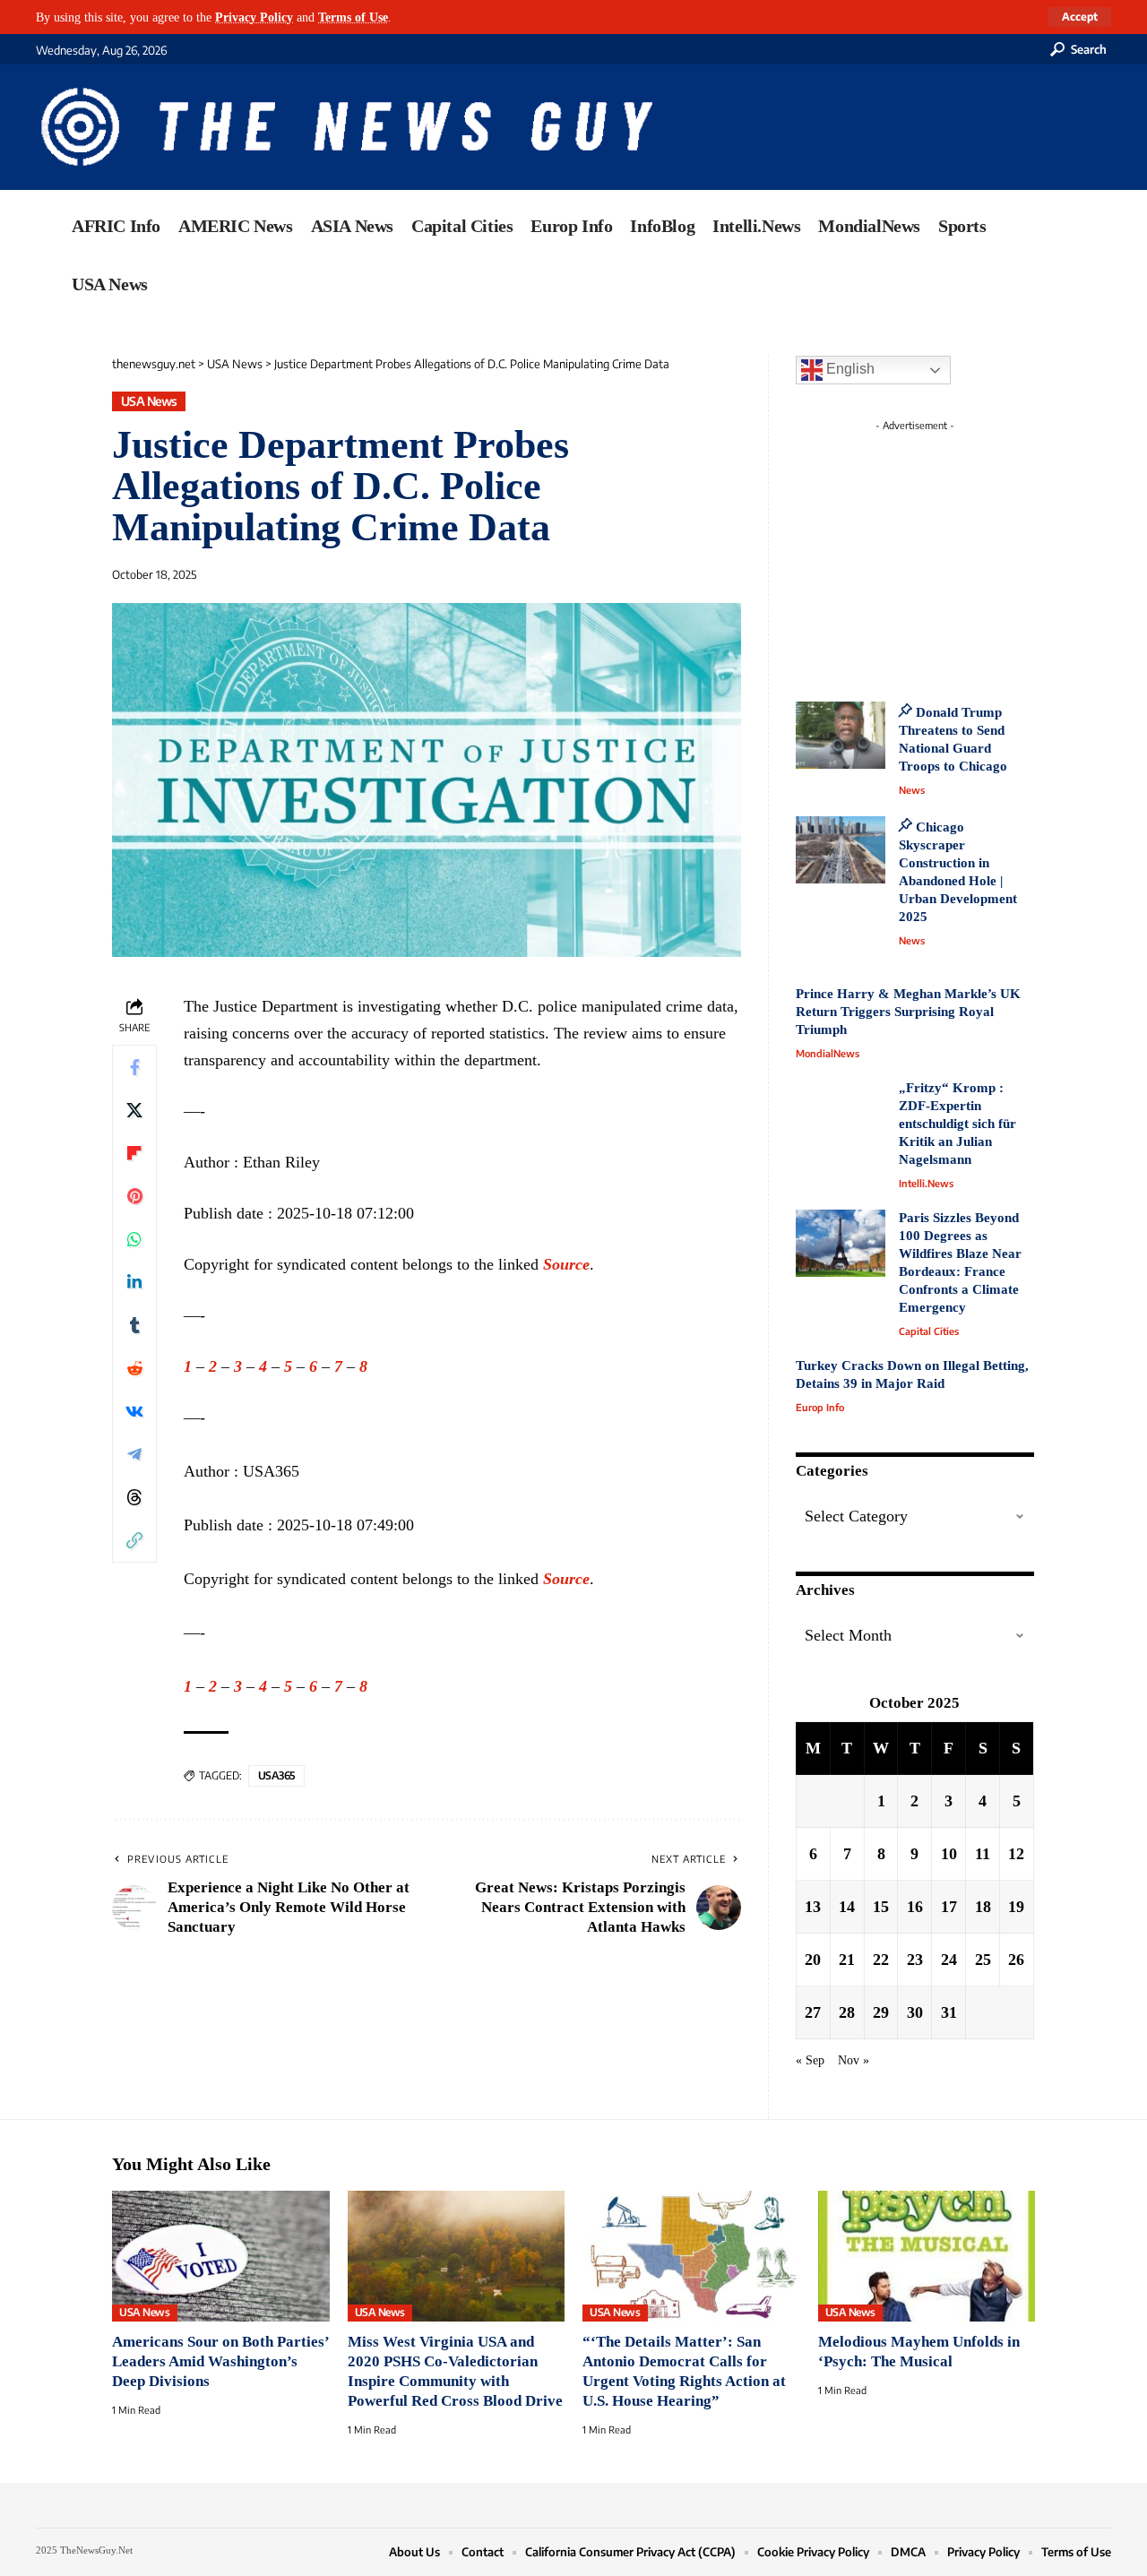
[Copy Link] (134, 1540)
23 (915, 1960)
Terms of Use (353, 17)
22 (881, 1960)
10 (949, 1854)
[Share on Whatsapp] (134, 1239)
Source (566, 1264)
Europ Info (820, 1407)
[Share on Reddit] (134, 1368)
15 (881, 1907)
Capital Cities (929, 1331)
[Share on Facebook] (134, 1067)
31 (949, 2012)
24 (949, 1960)
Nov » (854, 2060)
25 (983, 1960)
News (912, 790)
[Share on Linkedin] (134, 1282)
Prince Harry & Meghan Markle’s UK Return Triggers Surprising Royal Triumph (908, 1012)
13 (813, 1907)
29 (881, 2012)
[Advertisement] (948, 551)
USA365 (276, 1775)
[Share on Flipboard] (134, 1153)
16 (915, 1907)
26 (1016, 1960)
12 (1016, 1854)
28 (847, 2012)
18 (983, 1907)
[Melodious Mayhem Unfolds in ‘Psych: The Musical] (927, 2256)
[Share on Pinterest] (134, 1196)
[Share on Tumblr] (134, 1325)
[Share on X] (134, 1110)
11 (983, 1854)
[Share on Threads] (134, 1497)
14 (847, 1907)
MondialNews (828, 1053)
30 (915, 2012)
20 (813, 1960)
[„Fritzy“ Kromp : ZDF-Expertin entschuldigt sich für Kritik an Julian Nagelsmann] (841, 1113)
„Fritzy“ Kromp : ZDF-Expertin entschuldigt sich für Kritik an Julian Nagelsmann (957, 1124)
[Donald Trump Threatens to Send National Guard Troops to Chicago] (841, 735)
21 (847, 1960)
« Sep (810, 2060)
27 (813, 2012)
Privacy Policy (254, 17)
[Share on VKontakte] (134, 1411)
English (849, 369)
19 (1016, 1907)
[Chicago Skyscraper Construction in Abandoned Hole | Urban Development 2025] (841, 850)
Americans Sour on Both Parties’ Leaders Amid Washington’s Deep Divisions (220, 2361)
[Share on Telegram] (134, 1454)
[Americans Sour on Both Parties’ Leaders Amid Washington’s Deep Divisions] (221, 2256)
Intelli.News (926, 1183)
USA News (149, 401)
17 (949, 1907)
